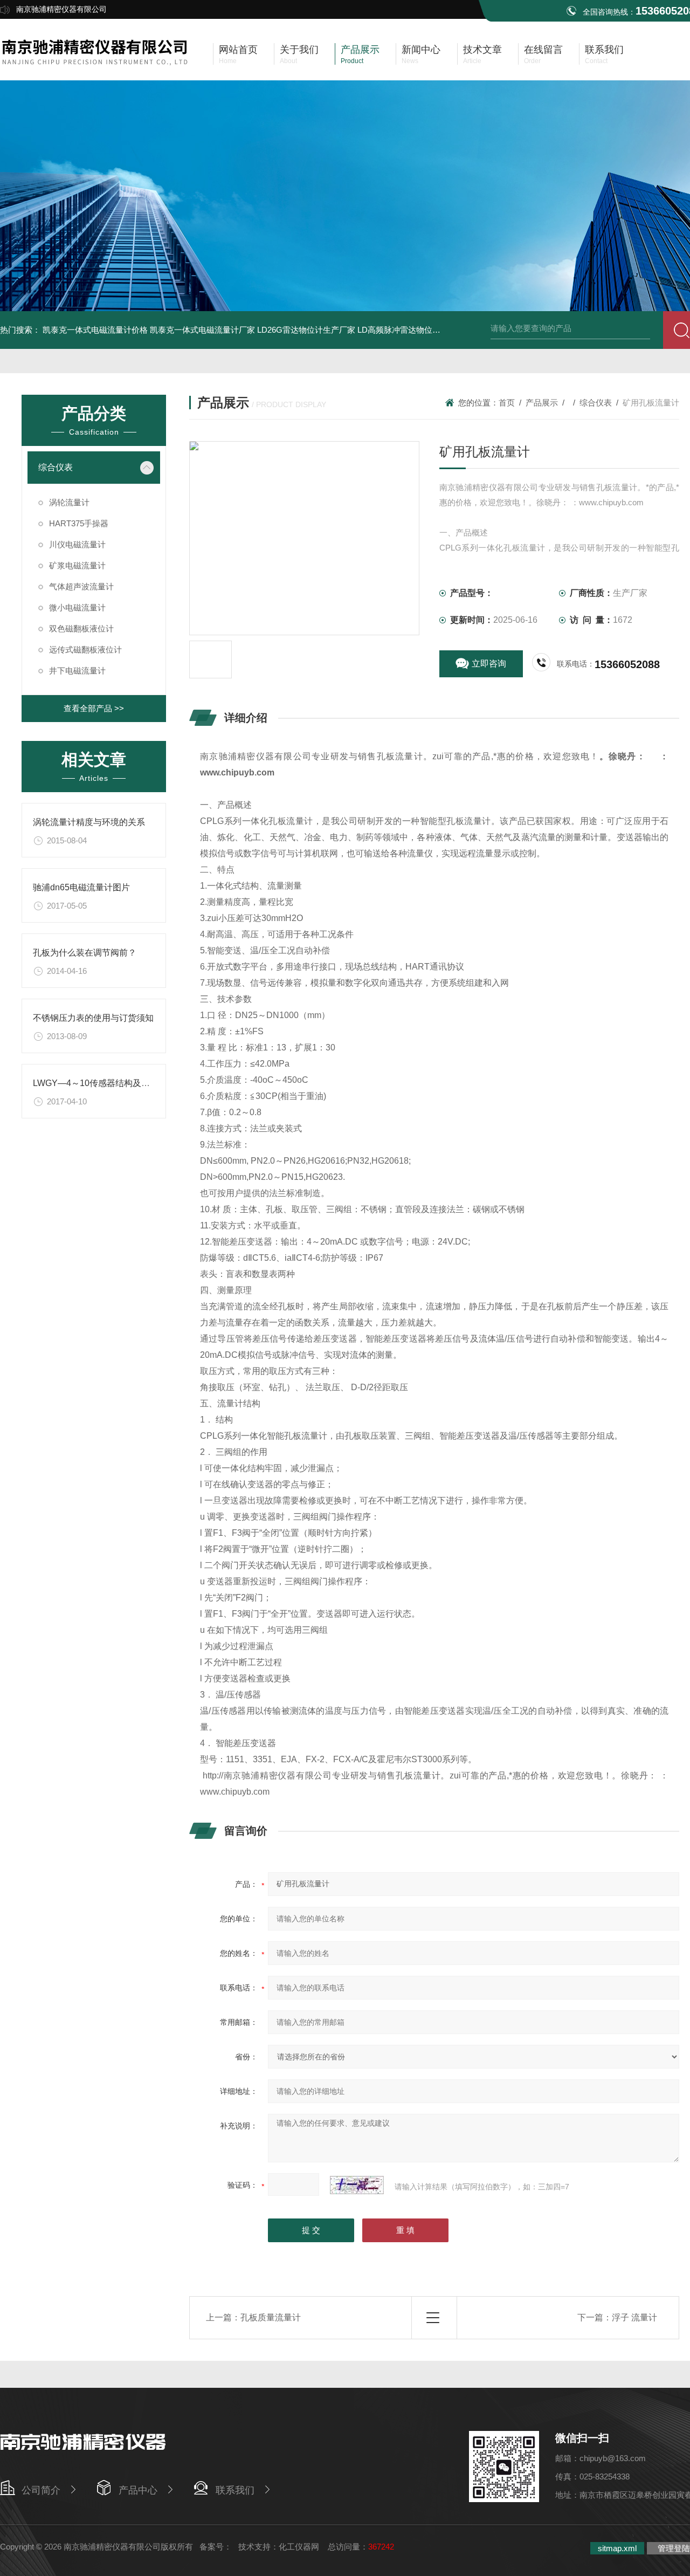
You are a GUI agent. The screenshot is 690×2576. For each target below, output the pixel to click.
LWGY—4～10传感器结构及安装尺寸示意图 (117, 1083)
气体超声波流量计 (81, 586)
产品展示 (542, 403)
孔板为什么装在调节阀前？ (85, 953)
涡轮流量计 (69, 502)
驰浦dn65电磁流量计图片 (81, 887)
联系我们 (235, 2490)
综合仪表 (56, 467)
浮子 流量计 (634, 2317)
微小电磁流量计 (77, 607)
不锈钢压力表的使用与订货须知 (93, 1018)
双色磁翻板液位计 (81, 628)
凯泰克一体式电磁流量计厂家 (202, 330)
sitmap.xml (617, 2548)
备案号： (216, 2547)
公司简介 (41, 2490)
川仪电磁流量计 (77, 544)
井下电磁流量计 (77, 671)
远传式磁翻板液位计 (85, 650)
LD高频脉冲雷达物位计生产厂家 (415, 330)
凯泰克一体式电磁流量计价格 (95, 330)
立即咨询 (489, 664)
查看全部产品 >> (94, 708)
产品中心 (138, 2490)
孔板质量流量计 (271, 2317)
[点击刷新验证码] (357, 2185)
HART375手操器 (79, 523)
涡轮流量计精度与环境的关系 (89, 822)
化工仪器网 (299, 2547)
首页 (507, 403)
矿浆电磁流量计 (77, 565)
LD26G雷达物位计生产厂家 (306, 330)
